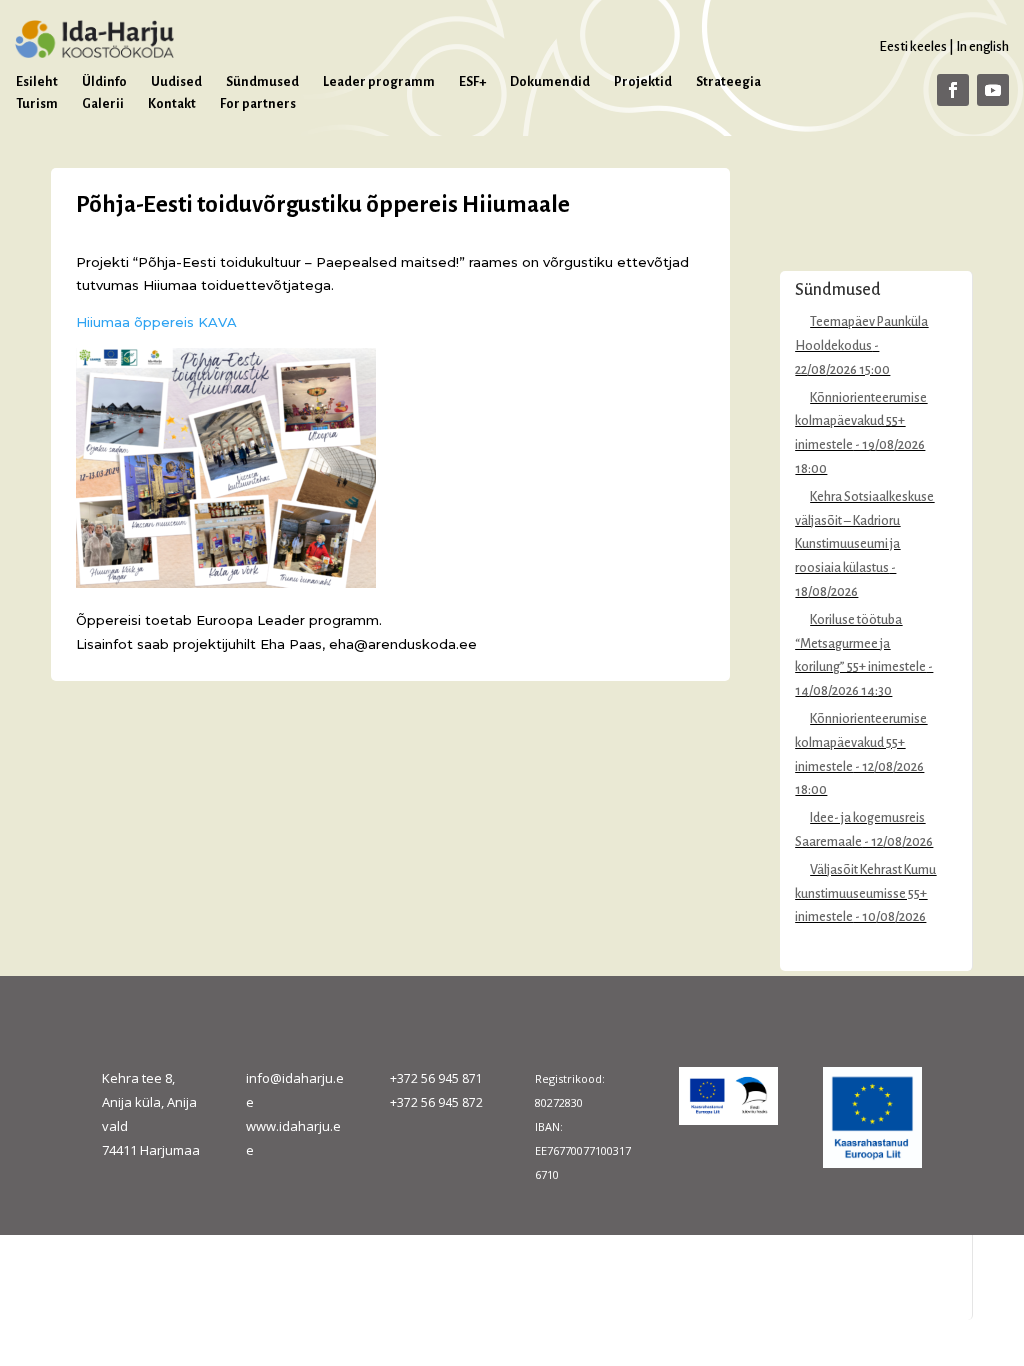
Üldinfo (104, 82)
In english (982, 46)
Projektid (643, 82)
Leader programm (379, 82)
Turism (37, 104)
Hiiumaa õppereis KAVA (156, 322)
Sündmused (262, 82)
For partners (258, 104)
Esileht (37, 82)
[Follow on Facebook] (953, 90)
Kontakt (172, 104)
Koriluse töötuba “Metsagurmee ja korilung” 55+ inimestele (860, 644)
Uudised (176, 82)
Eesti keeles (913, 46)
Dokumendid (550, 82)
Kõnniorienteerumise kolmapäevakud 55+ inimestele (861, 422)
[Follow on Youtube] (993, 90)
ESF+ (472, 82)
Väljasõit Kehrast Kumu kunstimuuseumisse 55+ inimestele (865, 894)
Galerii (103, 104)
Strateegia (728, 82)
